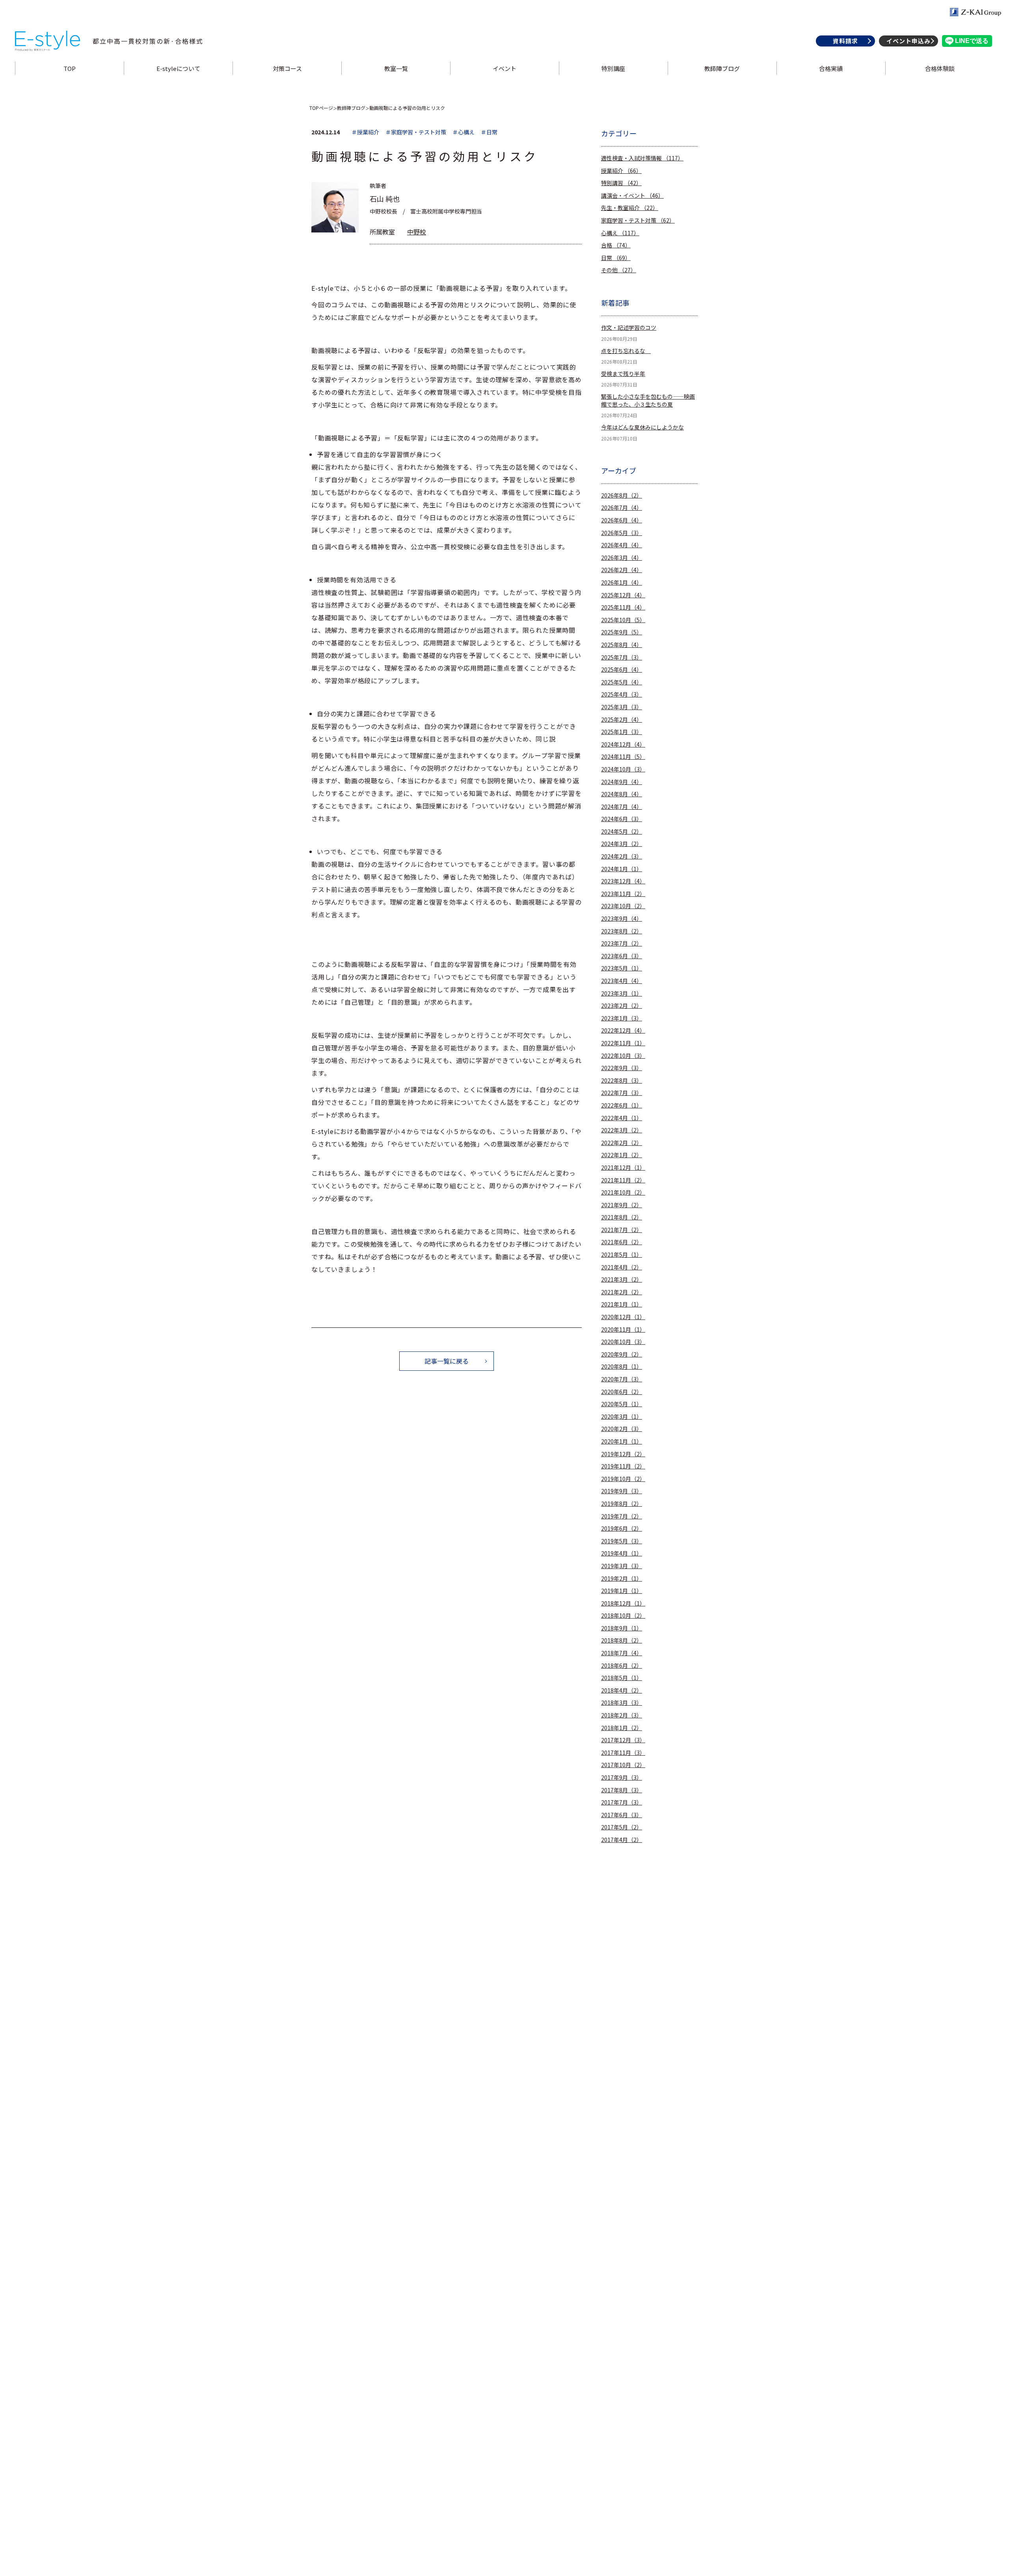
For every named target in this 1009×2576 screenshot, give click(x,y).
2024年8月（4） (622, 794)
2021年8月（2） (622, 1217)
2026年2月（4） (622, 570)
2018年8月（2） (622, 1640)
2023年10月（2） (623, 906)
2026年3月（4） (622, 558)
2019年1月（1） (622, 1591)
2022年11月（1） (623, 1043)
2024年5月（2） (622, 832)
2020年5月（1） (622, 1404)
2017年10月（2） (623, 1765)
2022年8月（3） (622, 1081)
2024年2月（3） (622, 856)
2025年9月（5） (622, 632)
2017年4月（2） (622, 1840)
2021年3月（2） (622, 1280)
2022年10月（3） (623, 1056)
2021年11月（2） (623, 1180)
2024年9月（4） (622, 782)
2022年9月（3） (622, 1068)
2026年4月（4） (622, 545)
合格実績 (831, 68)
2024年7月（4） (622, 807)
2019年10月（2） (623, 1479)
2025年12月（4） (623, 595)
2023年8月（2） (622, 931)
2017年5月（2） (622, 1827)
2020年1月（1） (622, 1441)
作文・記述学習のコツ (629, 328)
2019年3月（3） (622, 1566)
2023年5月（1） (622, 968)
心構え (620, 233)
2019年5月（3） (622, 1541)
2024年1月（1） (622, 869)
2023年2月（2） (622, 1006)
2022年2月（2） (622, 1143)
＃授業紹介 (365, 132)
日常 (616, 258)
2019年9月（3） (622, 1491)
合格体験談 (940, 68)
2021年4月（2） (622, 1267)
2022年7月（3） (622, 1093)
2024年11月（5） (623, 757)
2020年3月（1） (622, 1417)
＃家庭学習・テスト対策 (416, 132)
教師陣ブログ (722, 68)
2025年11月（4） (623, 607)
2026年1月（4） (622, 583)
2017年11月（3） (623, 1753)
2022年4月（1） (622, 1118)
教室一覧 (396, 68)
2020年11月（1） (623, 1330)
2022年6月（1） (622, 1105)
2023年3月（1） (622, 993)
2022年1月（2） (622, 1155)
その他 (619, 270)
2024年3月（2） (622, 844)
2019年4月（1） (622, 1553)
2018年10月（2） (623, 1616)
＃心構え (464, 132)
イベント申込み (908, 41)
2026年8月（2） (622, 495)
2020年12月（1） (623, 1317)
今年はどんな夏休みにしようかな (642, 427)
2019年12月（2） (623, 1454)
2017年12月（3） (623, 1740)
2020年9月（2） (622, 1354)
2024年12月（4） (623, 744)
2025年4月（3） (622, 694)
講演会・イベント (632, 196)
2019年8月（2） (622, 1504)
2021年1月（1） (622, 1304)
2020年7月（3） (622, 1379)
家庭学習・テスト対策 (638, 220)
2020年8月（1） (622, 1367)
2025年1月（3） (622, 732)
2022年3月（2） (622, 1130)
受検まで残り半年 (623, 374)
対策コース (287, 68)
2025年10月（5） (623, 620)
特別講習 (621, 183)
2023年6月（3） (622, 956)
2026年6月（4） (622, 520)
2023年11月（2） (623, 894)
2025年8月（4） (622, 645)
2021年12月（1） (623, 1168)
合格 (616, 245)
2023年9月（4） (622, 919)
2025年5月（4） (622, 682)
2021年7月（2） (622, 1230)
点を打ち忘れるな (626, 351)
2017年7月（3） (622, 1802)
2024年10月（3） (623, 769)
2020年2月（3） (622, 1429)
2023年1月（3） (622, 1018)
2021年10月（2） (623, 1192)
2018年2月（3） (622, 1715)
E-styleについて (178, 68)
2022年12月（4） (623, 1031)
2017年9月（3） (622, 1778)
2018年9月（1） (622, 1628)
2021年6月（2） (622, 1242)
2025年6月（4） (622, 670)
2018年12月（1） (623, 1603)
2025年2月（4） (622, 720)
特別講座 (613, 68)
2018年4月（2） (622, 1690)
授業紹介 (621, 171)
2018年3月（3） (622, 1703)
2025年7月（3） (622, 657)
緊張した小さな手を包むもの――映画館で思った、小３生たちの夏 (648, 401)
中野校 (417, 232)
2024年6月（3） (622, 819)
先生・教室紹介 (630, 208)
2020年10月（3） (623, 1342)
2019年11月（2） (623, 1466)
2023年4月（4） (622, 981)
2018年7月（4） (622, 1653)
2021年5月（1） (622, 1255)
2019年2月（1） (622, 1579)
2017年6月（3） (622, 1815)
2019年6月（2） (622, 1529)
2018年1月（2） (622, 1728)
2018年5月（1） (622, 1678)
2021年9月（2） (622, 1205)
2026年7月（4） (622, 508)
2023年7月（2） (622, 943)
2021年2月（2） (622, 1292)
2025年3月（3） (622, 707)
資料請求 (845, 41)
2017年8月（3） (622, 1790)
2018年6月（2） (622, 1666)
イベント (504, 68)
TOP (70, 68)
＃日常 (489, 132)
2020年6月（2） (622, 1392)
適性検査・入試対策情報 (642, 158)
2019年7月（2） (622, 1516)
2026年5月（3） (622, 533)
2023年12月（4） (623, 881)
